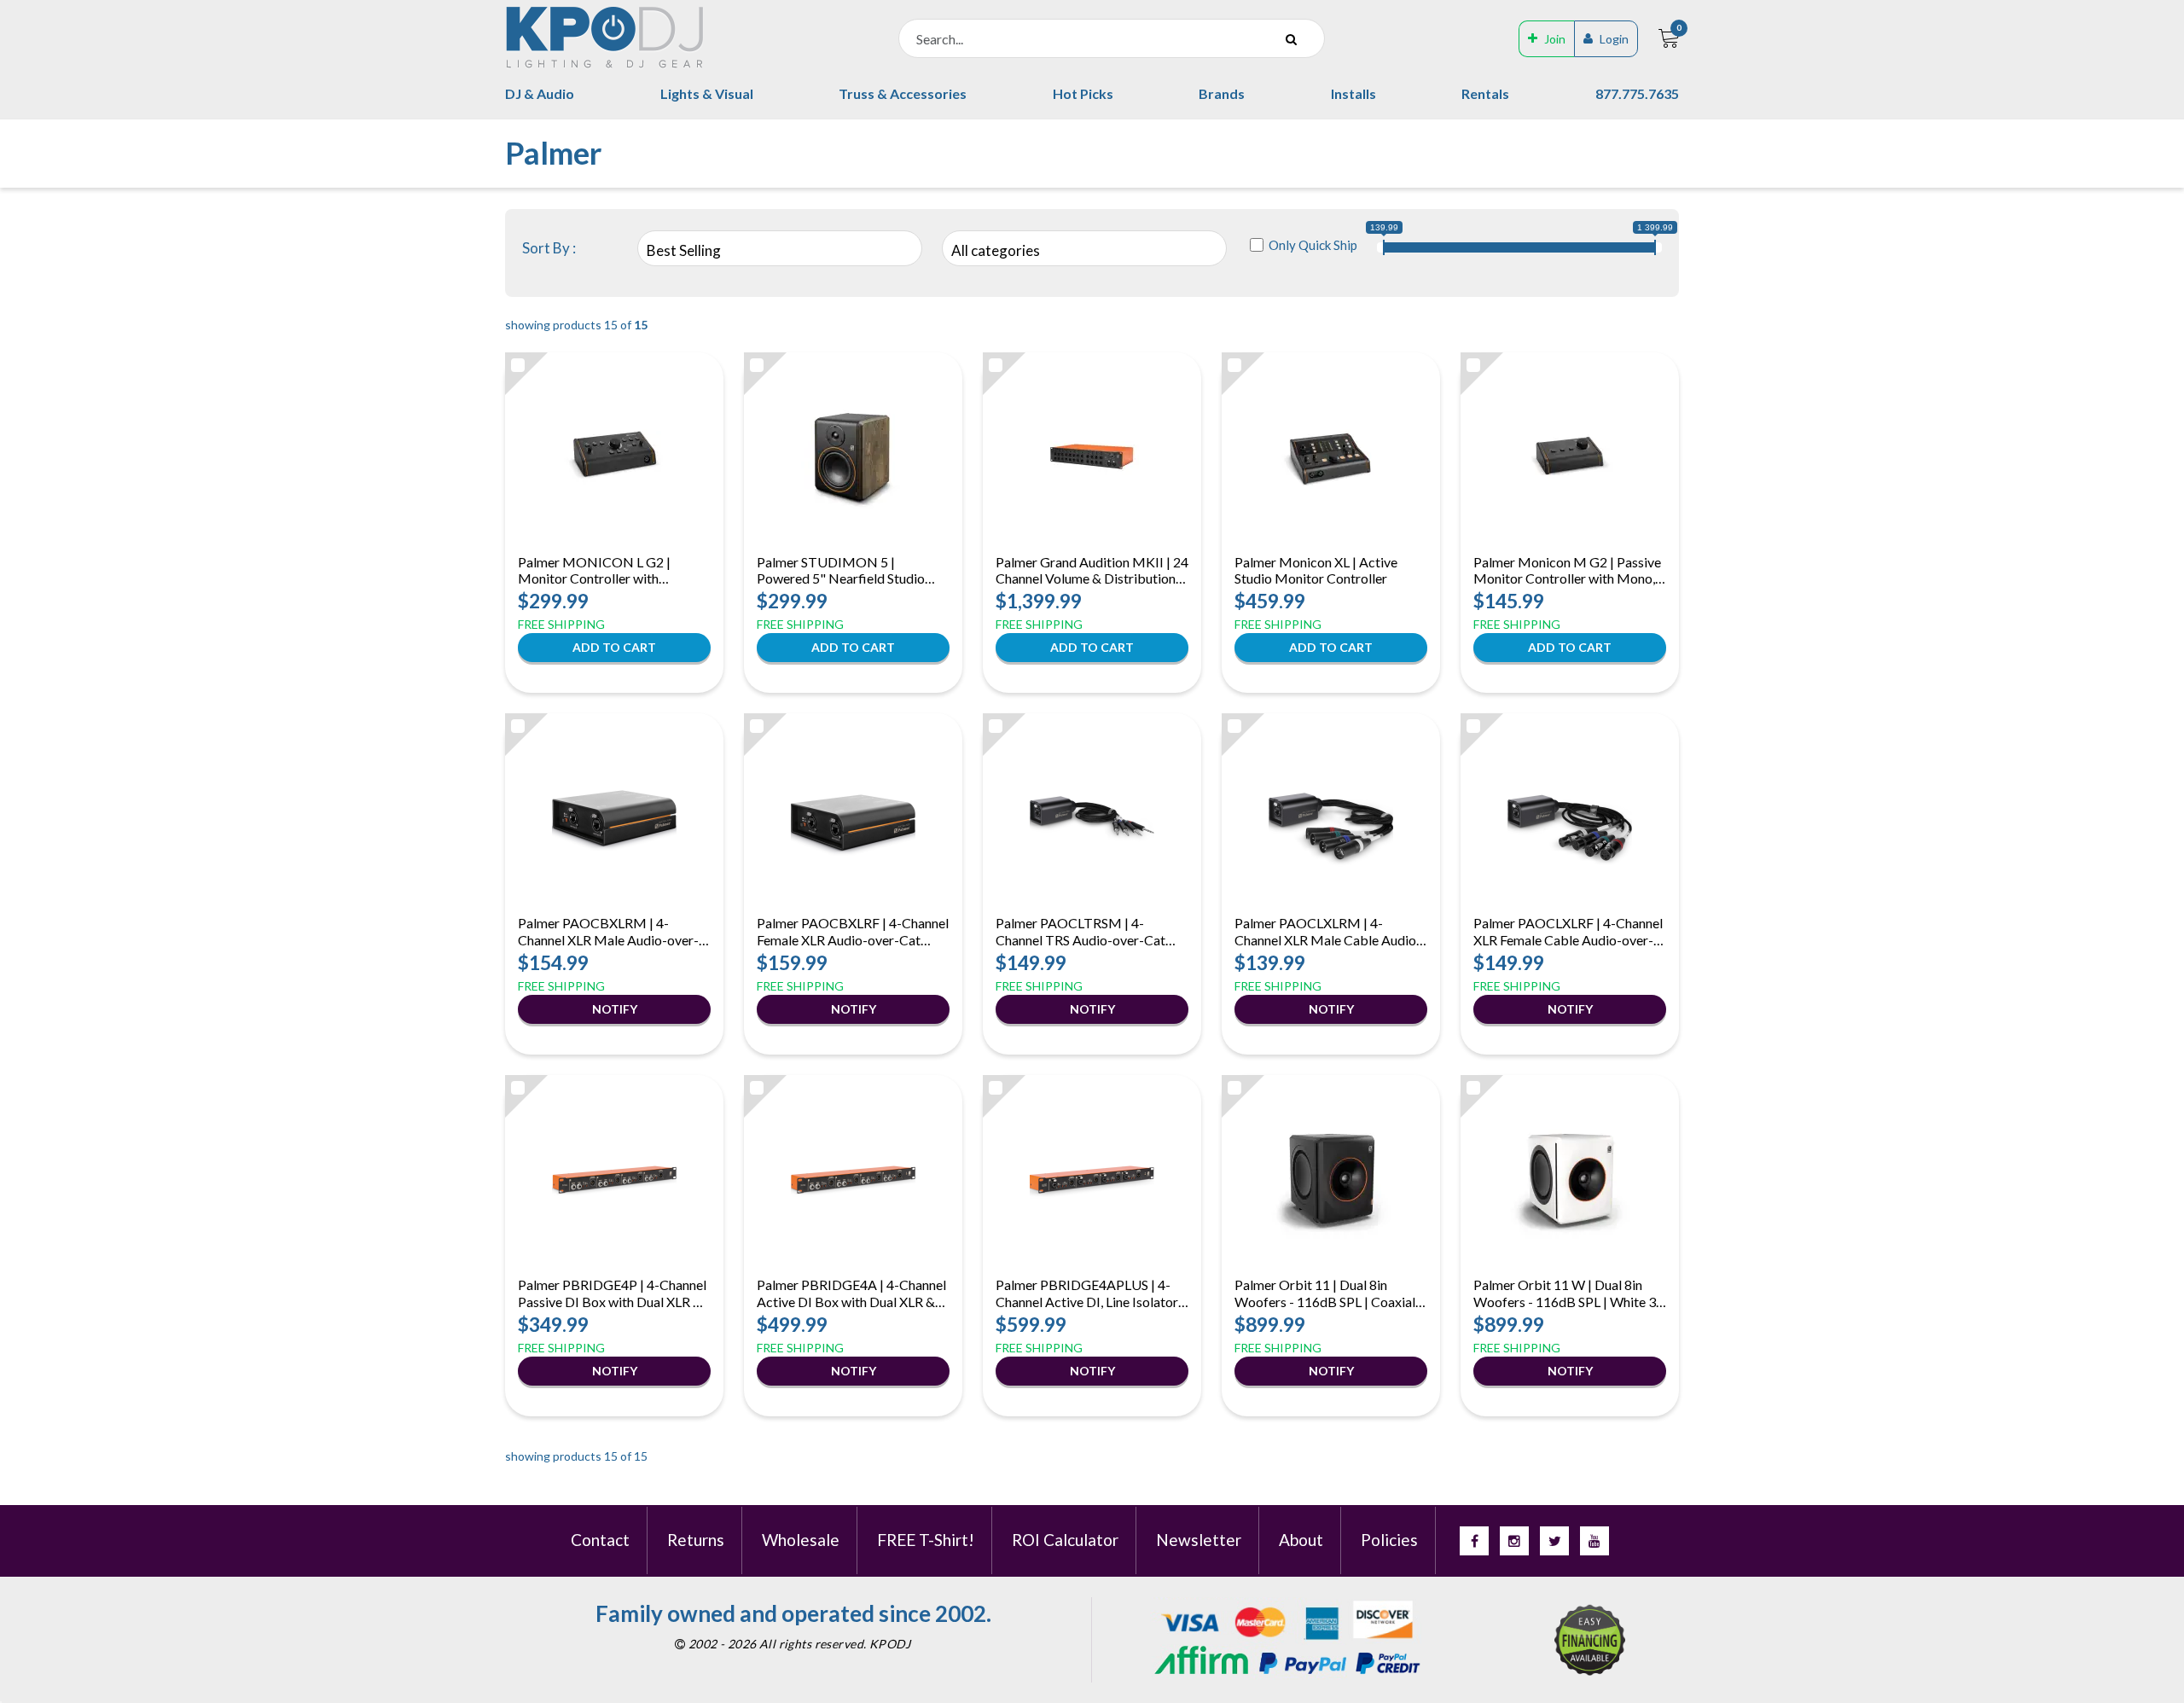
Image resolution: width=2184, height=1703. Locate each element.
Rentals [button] (1485, 93)
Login (1614, 39)
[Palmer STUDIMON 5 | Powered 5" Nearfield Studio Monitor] (853, 456)
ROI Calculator (1065, 1540)
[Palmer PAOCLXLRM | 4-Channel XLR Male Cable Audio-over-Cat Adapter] (1331, 817)
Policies (1389, 1540)
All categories (996, 250)
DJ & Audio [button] (540, 93)
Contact (600, 1540)
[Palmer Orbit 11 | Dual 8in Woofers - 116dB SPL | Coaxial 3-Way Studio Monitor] (1331, 1178)
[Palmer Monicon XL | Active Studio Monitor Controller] (1331, 456)
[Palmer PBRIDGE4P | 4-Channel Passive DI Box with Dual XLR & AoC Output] (614, 1178)
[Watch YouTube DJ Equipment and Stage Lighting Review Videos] (1594, 1541)
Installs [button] (1353, 93)
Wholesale (801, 1540)
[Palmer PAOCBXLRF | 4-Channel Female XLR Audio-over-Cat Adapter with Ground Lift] (853, 817)
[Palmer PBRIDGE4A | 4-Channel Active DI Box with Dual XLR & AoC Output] (853, 1178)
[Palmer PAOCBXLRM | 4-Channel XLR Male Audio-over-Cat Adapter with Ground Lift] (614, 817)
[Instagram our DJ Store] (1514, 1541)
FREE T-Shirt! (926, 1540)
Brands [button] (1222, 93)
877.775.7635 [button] (1637, 93)
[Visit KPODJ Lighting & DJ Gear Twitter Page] (1554, 1541)
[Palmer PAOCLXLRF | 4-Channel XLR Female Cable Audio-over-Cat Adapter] (1570, 817)
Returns (696, 1540)
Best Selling (684, 250)
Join (1555, 39)
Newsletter (1199, 1540)
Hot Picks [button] (1083, 93)
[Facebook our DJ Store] (1474, 1541)
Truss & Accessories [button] (903, 93)
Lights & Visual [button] (707, 93)
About (1301, 1540)
